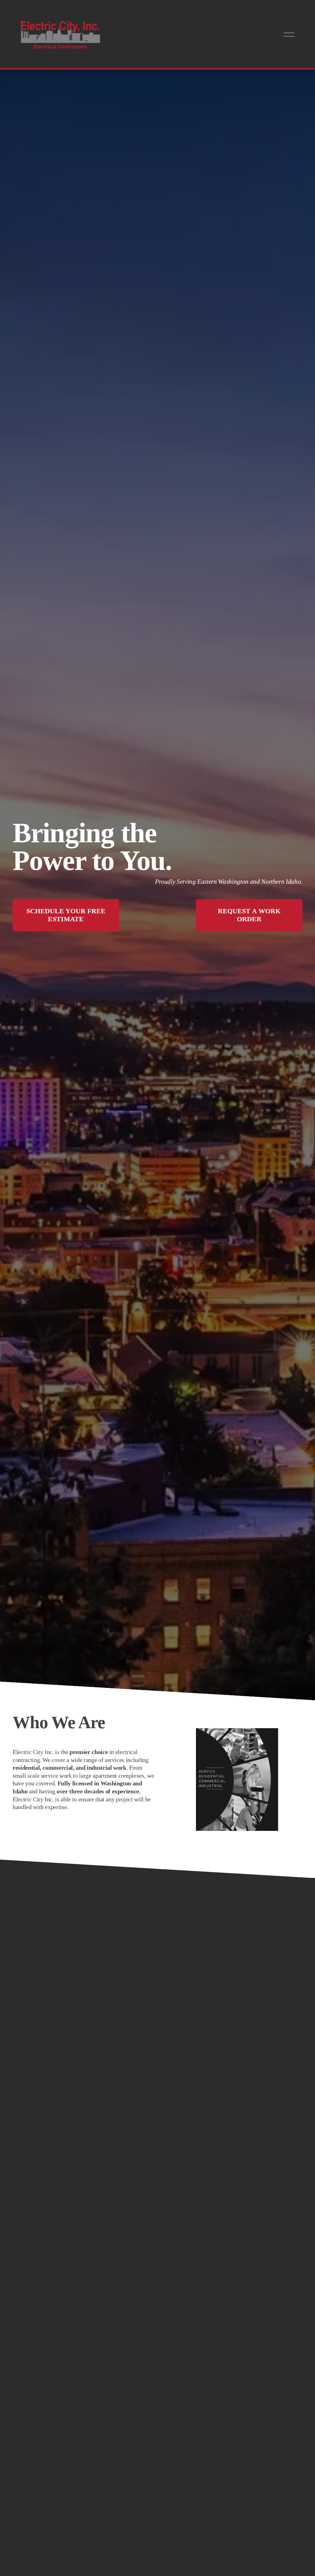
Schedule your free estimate (66, 915)
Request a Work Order (249, 915)
